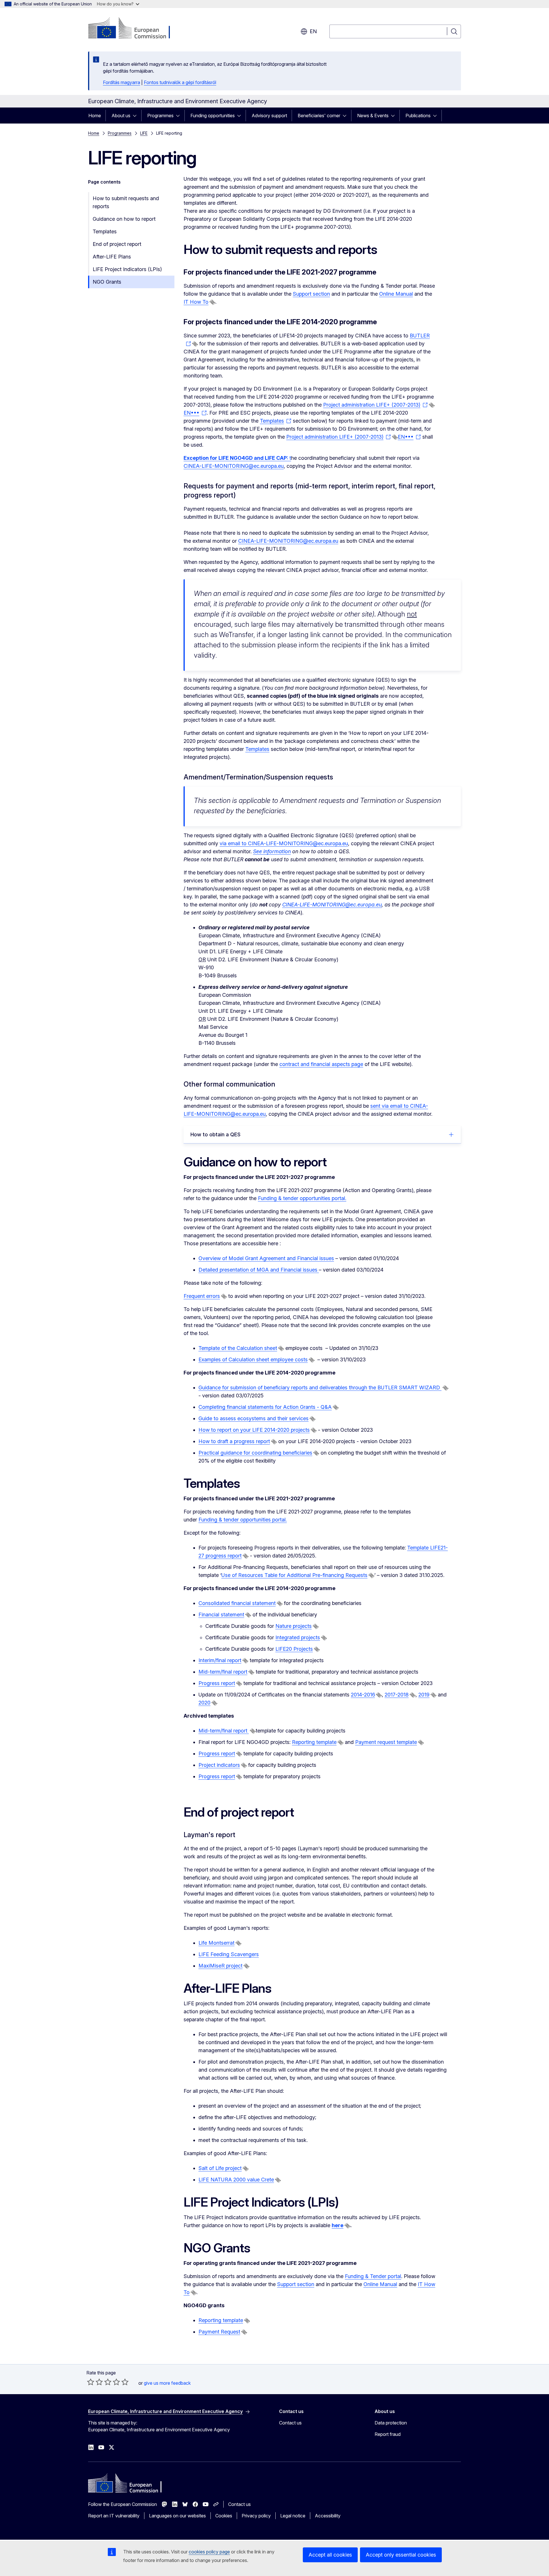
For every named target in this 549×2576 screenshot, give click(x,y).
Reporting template (221, 2320)
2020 (204, 1703)
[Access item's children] (136, 116)
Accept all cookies (330, 2555)
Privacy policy (256, 2516)
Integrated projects (298, 1637)
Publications (418, 116)
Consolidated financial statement (237, 1603)
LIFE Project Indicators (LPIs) (127, 269)
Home (95, 116)
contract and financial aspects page (321, 1064)
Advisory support (269, 116)
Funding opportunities (213, 116)
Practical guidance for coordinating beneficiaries (255, 1453)
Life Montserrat (216, 1943)
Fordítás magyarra (122, 82)
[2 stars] (95, 2382)
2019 (424, 1695)
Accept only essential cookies (401, 2555)
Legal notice (293, 2516)
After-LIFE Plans (112, 257)
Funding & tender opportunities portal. (302, 1198)
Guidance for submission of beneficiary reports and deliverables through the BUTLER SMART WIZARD (320, 1388)
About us (121, 116)
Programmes (160, 116)
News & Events (373, 116)
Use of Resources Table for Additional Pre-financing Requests (294, 1575)
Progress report (217, 1683)
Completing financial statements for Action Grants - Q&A (265, 1407)
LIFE (144, 133)
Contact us (290, 2423)
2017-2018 (397, 1695)
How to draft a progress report (234, 1441)
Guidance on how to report (124, 219)
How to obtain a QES (215, 1134)
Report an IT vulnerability (114, 2516)
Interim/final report (220, 1660)
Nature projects (294, 1626)
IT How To (196, 302)
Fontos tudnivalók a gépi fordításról (180, 82)
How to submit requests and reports (126, 202)
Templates (105, 231)
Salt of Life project (220, 2168)
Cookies (224, 2516)
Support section (311, 294)
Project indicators (219, 1765)
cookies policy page (209, 2552)
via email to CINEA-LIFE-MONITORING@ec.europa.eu (284, 843)
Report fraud (388, 2434)
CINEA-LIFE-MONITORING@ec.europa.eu (234, 466)
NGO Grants (107, 282)
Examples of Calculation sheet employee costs (253, 1359)
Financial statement (221, 1615)
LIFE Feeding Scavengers (229, 1954)
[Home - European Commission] (134, 29)
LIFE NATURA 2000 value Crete (236, 2180)
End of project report (117, 244)
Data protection (391, 2423)
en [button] (313, 31)
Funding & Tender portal (373, 2276)
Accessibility (328, 2516)
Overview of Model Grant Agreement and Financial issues (266, 1258)
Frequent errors (202, 1296)
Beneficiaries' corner (319, 116)
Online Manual (396, 294)
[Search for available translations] (212, 302)
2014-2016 (363, 1695)
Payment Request (219, 2332)
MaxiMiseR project (220, 1966)
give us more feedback (167, 2383)
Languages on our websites (177, 2516)
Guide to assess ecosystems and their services (253, 1418)
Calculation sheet (257, 1348)
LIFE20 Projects (294, 1649)
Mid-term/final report (223, 1672)
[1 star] (91, 2382)
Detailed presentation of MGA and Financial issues (259, 1270)
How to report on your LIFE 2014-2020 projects (254, 1430)
